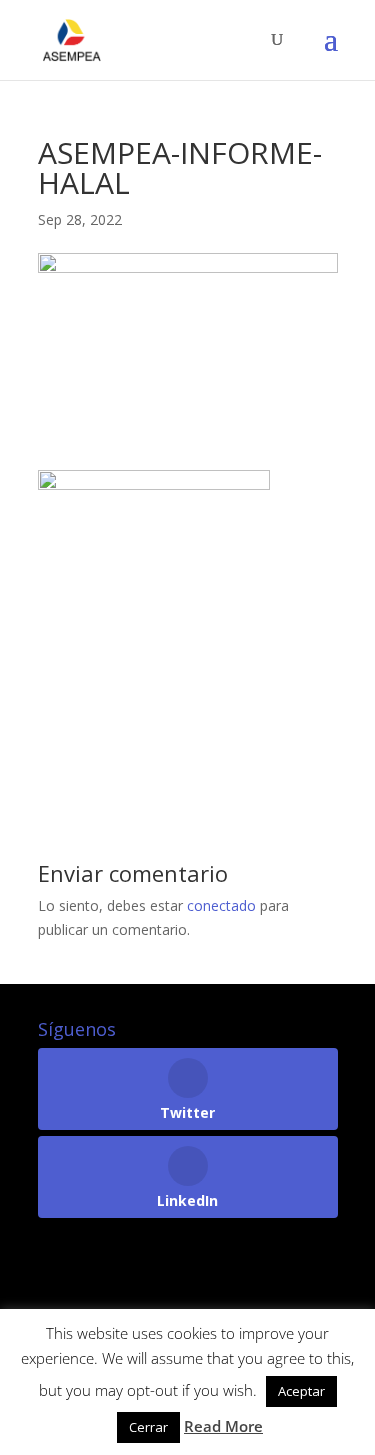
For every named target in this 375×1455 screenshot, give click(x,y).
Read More (223, 1426)
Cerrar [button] (148, 1427)
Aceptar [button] (301, 1391)
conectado (221, 905)
